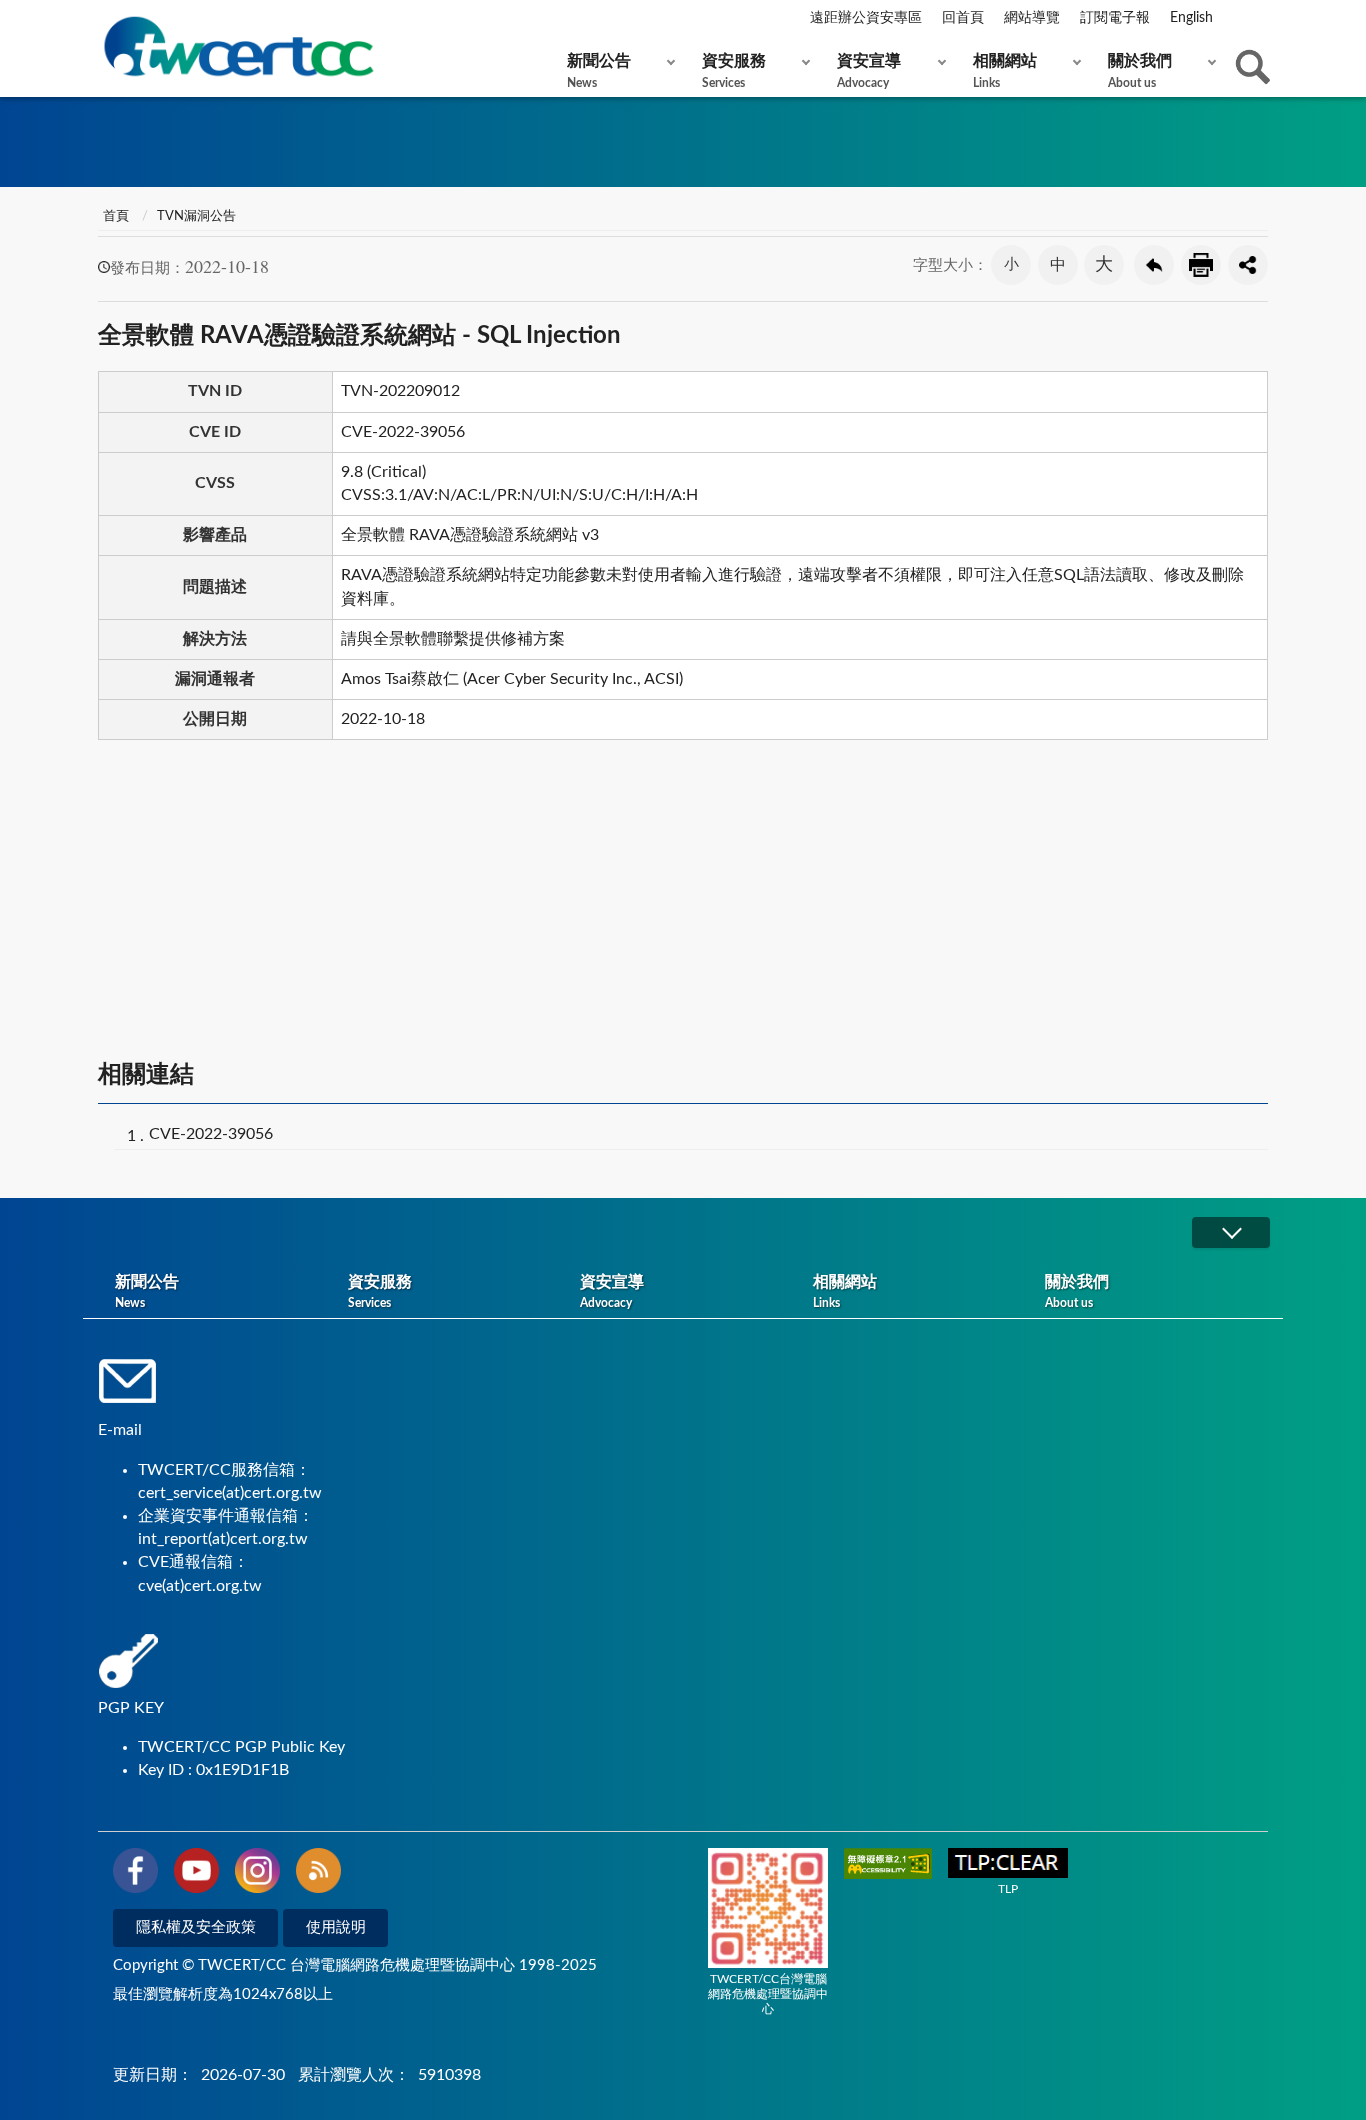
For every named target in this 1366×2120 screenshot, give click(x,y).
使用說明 (336, 1927)
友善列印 (1201, 265)
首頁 (116, 216)
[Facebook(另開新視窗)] (135, 1874)
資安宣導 (869, 71)
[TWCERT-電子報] (238, 46)
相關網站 (1005, 71)
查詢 (1253, 67)
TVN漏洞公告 (196, 216)
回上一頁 (1154, 265)
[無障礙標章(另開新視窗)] (888, 1865)
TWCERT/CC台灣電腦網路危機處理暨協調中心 (768, 1994)
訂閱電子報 (1115, 18)
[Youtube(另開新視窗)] (196, 1874)
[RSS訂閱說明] (318, 1874)
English (1191, 18)
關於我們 (1140, 71)
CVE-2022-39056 (211, 1134)
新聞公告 (599, 71)
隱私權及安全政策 (196, 1927)
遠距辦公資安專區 (866, 18)
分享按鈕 (1248, 265)
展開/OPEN (1231, 1232)
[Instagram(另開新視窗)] (257, 1874)
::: (102, 19)
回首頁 (963, 18)
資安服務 (734, 71)
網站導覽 (1032, 18)
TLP (1008, 1889)
